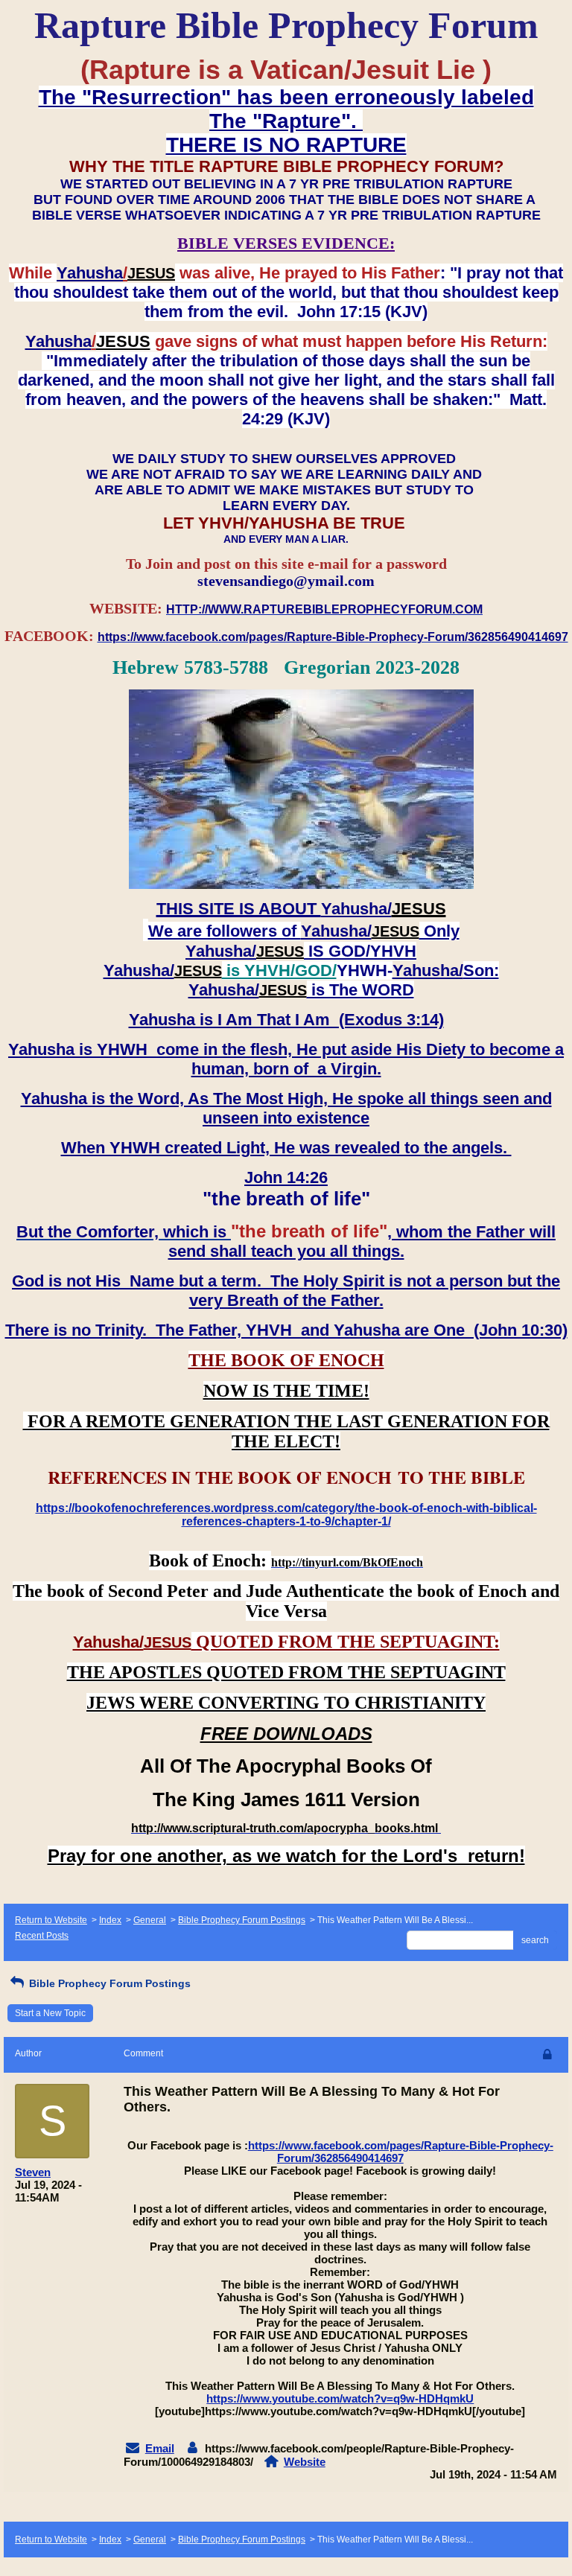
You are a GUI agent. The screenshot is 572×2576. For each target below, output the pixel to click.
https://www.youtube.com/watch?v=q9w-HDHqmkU (340, 2398)
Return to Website (51, 1920)
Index (110, 1920)
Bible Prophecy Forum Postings (242, 1920)
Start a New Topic (50, 2013)
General (150, 1920)
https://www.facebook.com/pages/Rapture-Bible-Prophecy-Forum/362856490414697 (401, 2152)
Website (305, 2462)
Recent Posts (42, 1936)
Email (160, 2448)
